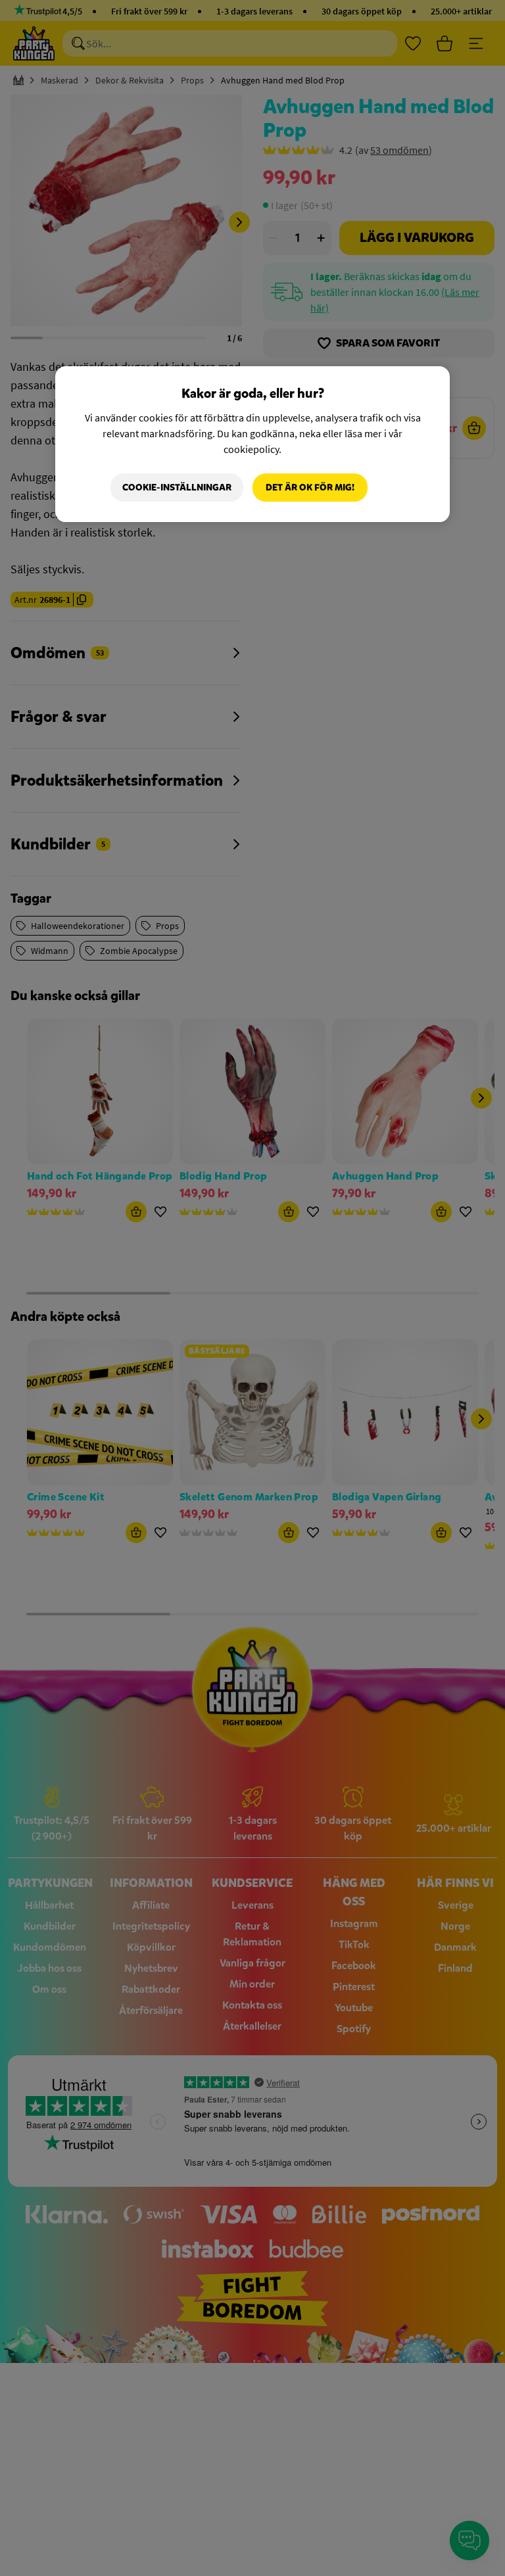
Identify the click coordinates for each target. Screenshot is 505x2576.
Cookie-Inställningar (177, 488)
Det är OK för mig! (310, 488)
